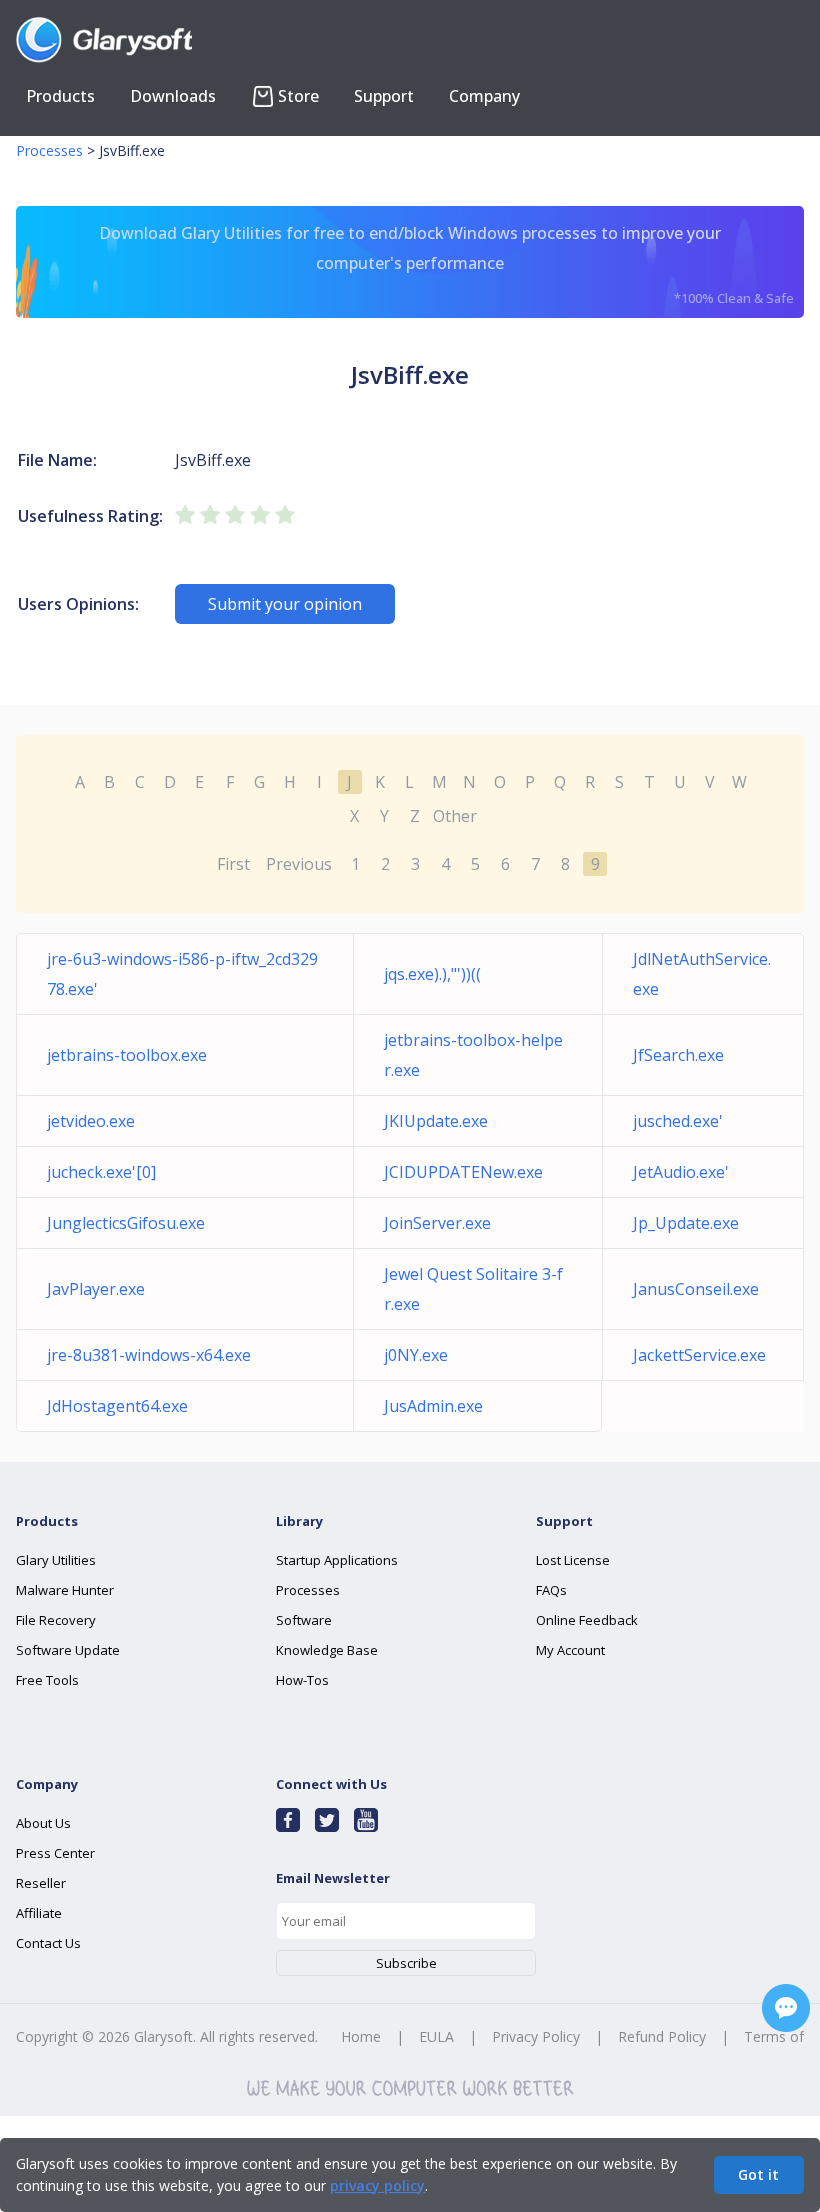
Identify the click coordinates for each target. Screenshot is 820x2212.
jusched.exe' (678, 1121)
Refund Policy (662, 2036)
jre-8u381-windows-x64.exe (149, 1355)
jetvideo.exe (91, 1121)
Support (384, 96)
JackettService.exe (699, 1355)
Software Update (68, 1650)
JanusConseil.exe (696, 1289)
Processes (49, 150)
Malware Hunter (65, 1590)
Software (304, 1620)
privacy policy (377, 2185)
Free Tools (47, 1680)
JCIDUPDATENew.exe (463, 1172)
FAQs (551, 1590)
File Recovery (56, 1620)
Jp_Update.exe (686, 1223)
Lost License (573, 1560)
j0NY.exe (416, 1355)
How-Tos (302, 1680)
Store (298, 96)
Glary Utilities (56, 1560)
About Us (43, 1823)
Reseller (41, 1883)
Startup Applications (337, 1560)
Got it (758, 2174)
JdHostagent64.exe (117, 1406)
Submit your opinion (285, 604)
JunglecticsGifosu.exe (126, 1223)
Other (455, 816)
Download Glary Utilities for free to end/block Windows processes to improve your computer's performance (446, 264)
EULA (436, 2036)
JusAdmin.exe (433, 1406)
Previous (299, 864)
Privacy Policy (536, 2036)
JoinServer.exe (437, 1223)
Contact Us (48, 1943)
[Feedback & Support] (786, 2008)
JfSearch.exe (678, 1055)
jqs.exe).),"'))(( (432, 974)
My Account (570, 1650)
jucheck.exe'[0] (101, 1172)
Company (484, 96)
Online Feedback (587, 1620)
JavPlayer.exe (96, 1289)
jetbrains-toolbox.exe (127, 1055)
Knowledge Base (327, 1650)
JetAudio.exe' (681, 1172)
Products (60, 96)
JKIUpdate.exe (436, 1121)
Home (361, 2036)
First (233, 864)
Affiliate (39, 1913)
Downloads (173, 96)
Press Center (55, 1853)
